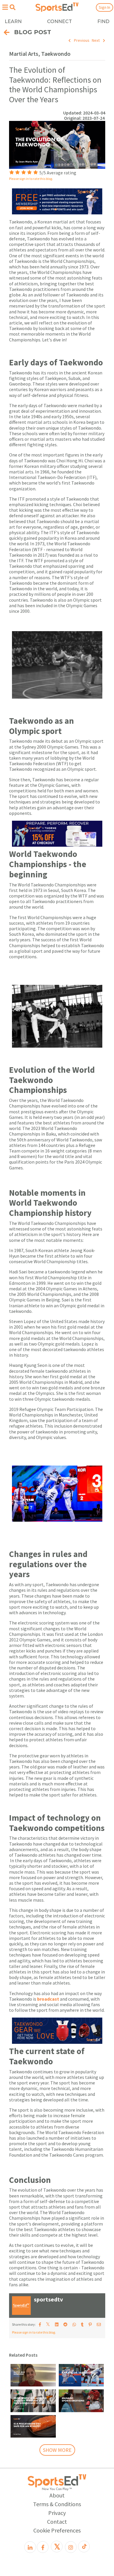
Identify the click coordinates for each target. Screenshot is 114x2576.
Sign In (104, 7)
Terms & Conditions (57, 2504)
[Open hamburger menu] (5, 7)
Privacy (57, 2513)
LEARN (13, 21)
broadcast (49, 1999)
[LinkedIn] (30, 2547)
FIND (103, 21)
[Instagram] (71, 2547)
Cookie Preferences (57, 2530)
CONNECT (59, 21)
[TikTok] (84, 2547)
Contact (57, 2522)
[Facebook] (43, 2547)
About (57, 2495)
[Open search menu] (12, 7)
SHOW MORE (57, 2450)
